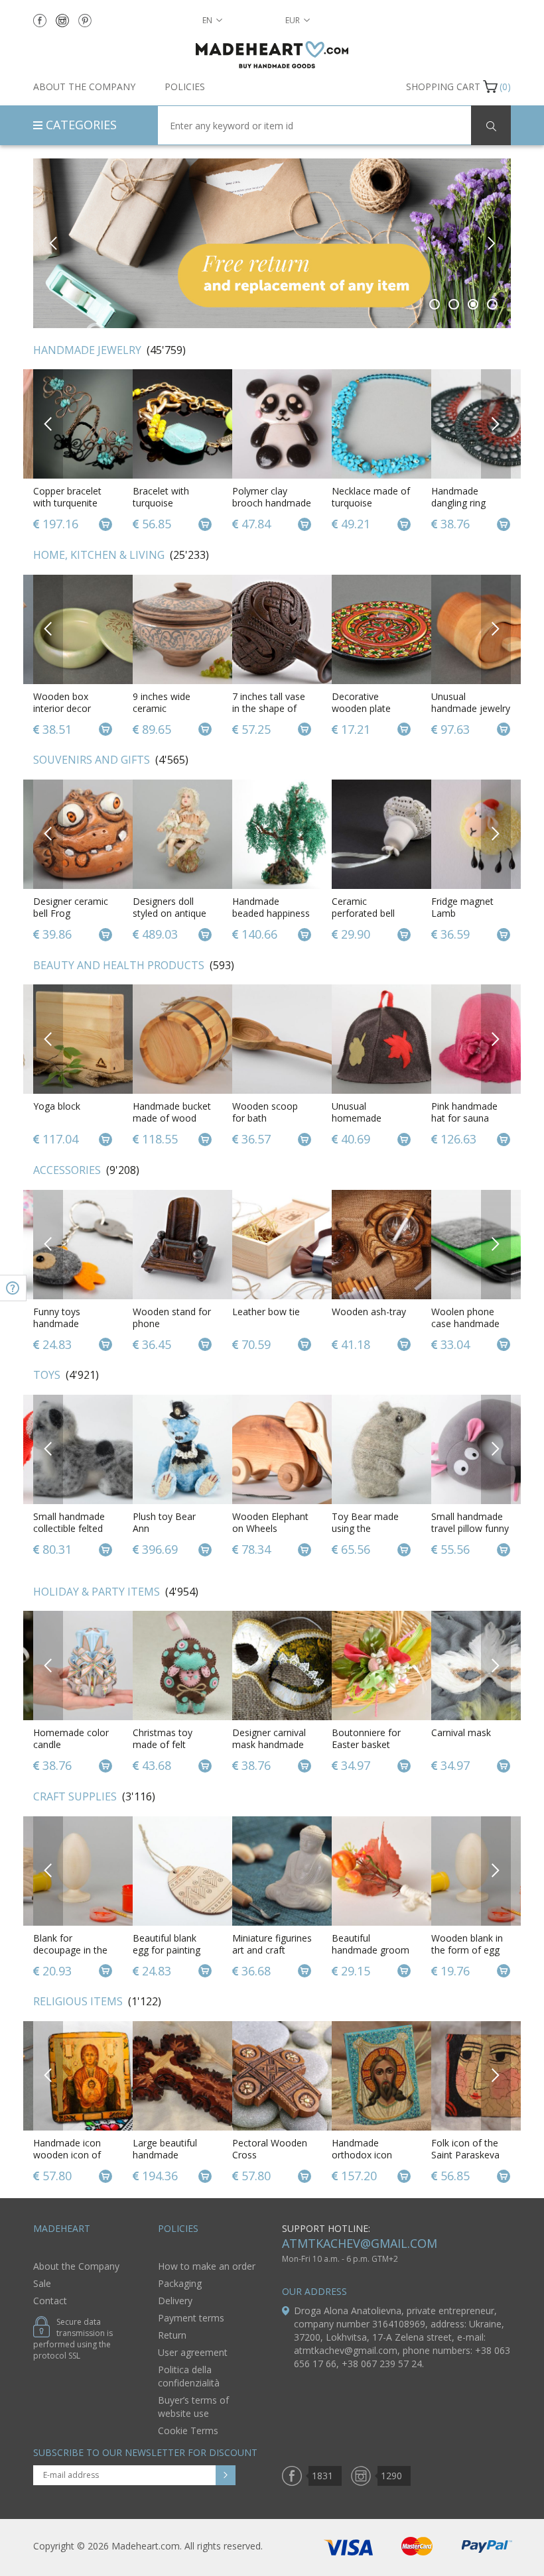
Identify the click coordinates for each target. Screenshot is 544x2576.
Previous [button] (53, 243)
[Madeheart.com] (272, 55)
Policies (185, 87)
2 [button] (454, 304)
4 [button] (493, 304)
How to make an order (207, 2266)
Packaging (180, 2283)
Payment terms (191, 2318)
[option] (272, 243)
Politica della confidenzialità (189, 2376)
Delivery (175, 2301)
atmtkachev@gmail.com (360, 2243)
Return (172, 2335)
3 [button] (473, 304)
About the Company (84, 87)
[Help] (13, 1288)
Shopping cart (443, 87)
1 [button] (435, 304)
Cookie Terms (188, 2430)
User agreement (193, 2352)
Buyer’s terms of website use (193, 2407)
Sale (42, 2283)
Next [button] (491, 243)
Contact (50, 2301)
